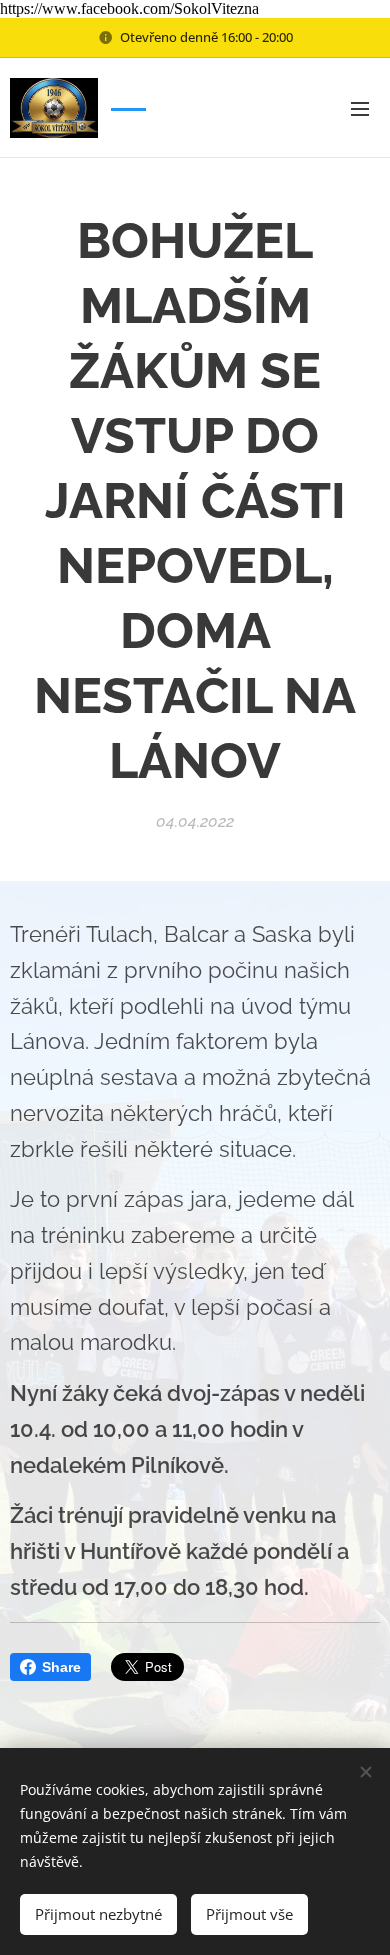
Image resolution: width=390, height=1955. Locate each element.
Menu (360, 108)
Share (61, 1667)
